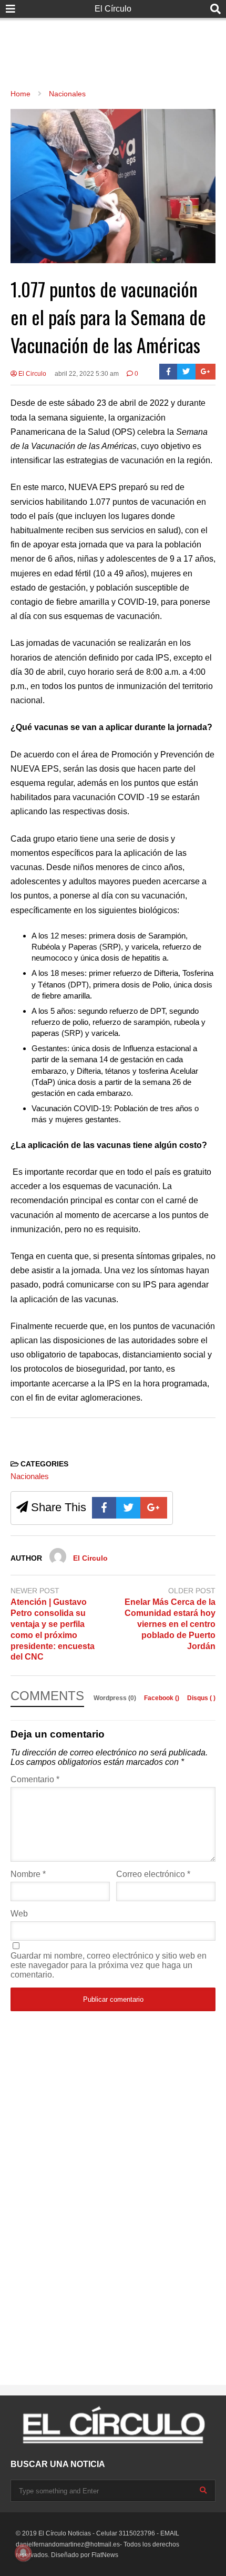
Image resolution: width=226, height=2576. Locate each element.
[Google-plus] (206, 372)
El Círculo (113, 9)
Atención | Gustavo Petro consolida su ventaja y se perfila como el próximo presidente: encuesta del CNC (53, 1629)
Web (19, 1914)
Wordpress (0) (116, 1698)
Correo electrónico (153, 1874)
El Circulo (32, 374)
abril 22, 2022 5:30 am (87, 374)
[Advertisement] (113, 42)
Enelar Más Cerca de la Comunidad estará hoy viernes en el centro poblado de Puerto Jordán (170, 1624)
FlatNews (105, 2555)
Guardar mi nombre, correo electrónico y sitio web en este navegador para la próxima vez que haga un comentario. (109, 1965)
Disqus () (201, 1698)
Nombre (28, 1874)
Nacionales (30, 1476)
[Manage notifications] (23, 2553)
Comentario (35, 1779)
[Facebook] (168, 372)
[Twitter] (186, 372)
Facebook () (162, 1698)
